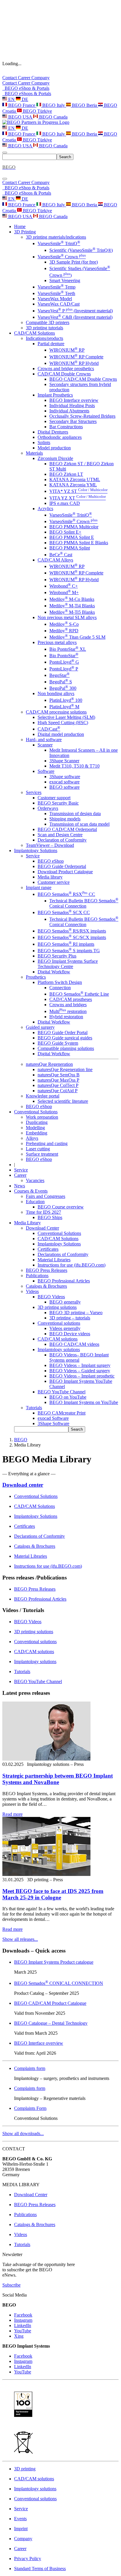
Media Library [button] (27, 1223)
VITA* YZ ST (78, 491)
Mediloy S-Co (64, 624)
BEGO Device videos (70, 1334)
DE (24, 99)
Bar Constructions (66, 427)
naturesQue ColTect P (58, 1085)
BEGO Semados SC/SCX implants (72, 937)
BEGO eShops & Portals (27, 93)
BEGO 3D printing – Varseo (76, 1313)
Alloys (32, 1138)
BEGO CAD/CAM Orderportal (67, 829)
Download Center (42, 1228)
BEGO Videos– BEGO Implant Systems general (79, 1357)
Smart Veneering (65, 280)
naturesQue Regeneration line (65, 1069)
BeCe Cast (61, 555)
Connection (60, 988)
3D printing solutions (57, 1307)
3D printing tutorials (44, 328)
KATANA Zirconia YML (73, 485)
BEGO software (64, 787)
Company (41, 78)
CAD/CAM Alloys (55, 560)
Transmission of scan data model (79, 824)
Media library (50, 877)
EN (11, 99)
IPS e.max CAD (65, 503)
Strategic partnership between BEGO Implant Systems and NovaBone (58, 1779)
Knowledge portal (43, 1096)
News (20, 1186)
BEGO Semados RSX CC (66, 894)
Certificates (48, 1249)
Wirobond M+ (64, 592)
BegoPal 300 (63, 688)
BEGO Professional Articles (64, 1281)
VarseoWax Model (55, 299)
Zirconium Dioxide (55, 458)
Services (34, 792)
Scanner (45, 745)
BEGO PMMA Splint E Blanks (79, 543)
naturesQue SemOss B (59, 1075)
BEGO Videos (51, 1297)
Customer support (54, 798)
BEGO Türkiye (37, 111)
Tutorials (34, 1408)
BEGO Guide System (58, 1043)
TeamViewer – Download (50, 845)
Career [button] (20, 1175)
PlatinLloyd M (64, 707)
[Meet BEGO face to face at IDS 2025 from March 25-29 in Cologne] (46, 1874)
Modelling (35, 1128)
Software (46, 771)
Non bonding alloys (56, 693)
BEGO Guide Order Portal (63, 1032)
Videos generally (65, 1328)
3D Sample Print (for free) (74, 262)
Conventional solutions (59, 1323)
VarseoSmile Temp (57, 287)
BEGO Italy (54, 105)
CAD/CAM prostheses (71, 999)
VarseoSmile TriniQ (59, 243)
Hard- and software (44, 740)
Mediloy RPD (64, 631)
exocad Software (53, 1418)
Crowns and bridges (68, 1005)
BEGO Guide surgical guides (65, 1038)
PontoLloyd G (64, 662)
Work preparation (42, 1117)
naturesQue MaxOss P (58, 1080)
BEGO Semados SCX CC (64, 912)
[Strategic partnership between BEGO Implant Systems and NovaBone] (46, 1759)
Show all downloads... (23, 2134)
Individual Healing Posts (72, 406)
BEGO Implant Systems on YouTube (84, 1402)
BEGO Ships (50, 1217)
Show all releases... (20, 1939)
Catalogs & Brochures (46, 1286)
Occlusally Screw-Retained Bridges (82, 416)
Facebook (23, 2315)
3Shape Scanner (64, 761)
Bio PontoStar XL (68, 649)
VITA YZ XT (78, 498)
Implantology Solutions (59, 1244)
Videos (32, 1291)
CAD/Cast (49, 729)
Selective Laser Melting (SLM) (66, 717)
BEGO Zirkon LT (66, 474)
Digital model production (61, 734)
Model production (54, 448)
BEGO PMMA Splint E (72, 537)
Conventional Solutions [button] (36, 1112)
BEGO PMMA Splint (70, 548)
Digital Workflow (54, 972)
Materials (34, 453)
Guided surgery (40, 1027)
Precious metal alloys (57, 642)
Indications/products (44, 338)
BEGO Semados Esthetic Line (79, 994)
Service (33, 856)
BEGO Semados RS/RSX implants (72, 931)
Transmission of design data (75, 814)
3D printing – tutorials (70, 1318)
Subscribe (11, 2285)
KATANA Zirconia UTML (75, 479)
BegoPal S (61, 682)
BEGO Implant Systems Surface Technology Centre (68, 964)
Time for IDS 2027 (43, 1212)
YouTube (23, 2331)
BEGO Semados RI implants (66, 944)
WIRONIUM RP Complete (76, 357)
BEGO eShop (51, 861)
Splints (44, 442)
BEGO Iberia (84, 105)
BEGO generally (65, 1302)
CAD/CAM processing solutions (56, 712)
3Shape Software (53, 1423)
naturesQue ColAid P (58, 1091)
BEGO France (22, 105)
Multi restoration (68, 1011)
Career (25, 78)
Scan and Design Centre (60, 835)
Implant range (39, 887)
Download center (23, 1485)
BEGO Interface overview (74, 400)
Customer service (54, 882)
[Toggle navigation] (5, 153)
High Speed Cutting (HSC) (63, 723)
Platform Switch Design (60, 982)
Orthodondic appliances (60, 437)
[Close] (5, 179)
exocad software (64, 782)
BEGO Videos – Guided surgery (80, 1371)
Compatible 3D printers (48, 322)
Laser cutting (38, 1149)
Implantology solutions (59, 1349)
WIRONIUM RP (67, 350)
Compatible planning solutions (66, 1048)
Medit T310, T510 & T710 (74, 766)
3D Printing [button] (25, 232)
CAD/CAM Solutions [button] (35, 333)
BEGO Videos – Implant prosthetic (82, 1376)
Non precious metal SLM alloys (67, 617)
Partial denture (51, 344)
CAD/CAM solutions (58, 1339)
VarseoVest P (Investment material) (75, 311)
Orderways (48, 808)
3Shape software (65, 777)
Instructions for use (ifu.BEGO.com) (72, 1265)
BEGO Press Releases (47, 1270)
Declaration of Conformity (62, 840)
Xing (19, 2336)
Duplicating (37, 1122)
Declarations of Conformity (63, 1254)
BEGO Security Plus (57, 956)
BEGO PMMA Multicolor (74, 527)
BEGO (21, 1440)
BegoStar (59, 675)
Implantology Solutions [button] (36, 850)
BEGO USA (20, 117)
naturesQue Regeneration (49, 1064)
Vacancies (35, 1180)
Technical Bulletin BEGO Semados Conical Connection (84, 903)
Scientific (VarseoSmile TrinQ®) (81, 250)
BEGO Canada (53, 117)
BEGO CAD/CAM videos (74, 1344)
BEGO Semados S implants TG (69, 951)
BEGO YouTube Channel (62, 1392)
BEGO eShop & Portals (26, 88)
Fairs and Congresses (46, 1196)
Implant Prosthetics (55, 395)
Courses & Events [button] (31, 1191)
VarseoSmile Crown (62, 257)
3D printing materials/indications (56, 237)
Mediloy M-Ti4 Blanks (72, 606)
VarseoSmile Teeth (56, 293)
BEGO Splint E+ (65, 532)
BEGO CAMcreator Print (62, 1413)
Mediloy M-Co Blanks (72, 599)
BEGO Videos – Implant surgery (80, 1365)
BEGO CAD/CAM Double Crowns (83, 379)
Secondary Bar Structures (73, 421)
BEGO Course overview (61, 1207)
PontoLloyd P (64, 669)
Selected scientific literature (63, 1101)
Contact (10, 78)
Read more (12, 1814)
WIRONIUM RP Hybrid (74, 363)
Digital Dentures (53, 432)
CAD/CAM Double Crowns (64, 374)
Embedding (37, 1133)
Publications (37, 1276)
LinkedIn (23, 2325)
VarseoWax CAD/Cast (59, 304)
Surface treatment (42, 1154)
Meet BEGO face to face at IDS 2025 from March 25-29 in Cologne (53, 1894)
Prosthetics (36, 977)
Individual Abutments (69, 411)
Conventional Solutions (59, 1233)
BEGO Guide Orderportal (62, 866)
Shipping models (65, 819)
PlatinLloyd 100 (66, 700)
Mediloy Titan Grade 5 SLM (77, 637)
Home (20, 226)
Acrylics (45, 509)
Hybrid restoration (66, 1017)
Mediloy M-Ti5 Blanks (72, 612)
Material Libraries (54, 1260)
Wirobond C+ (64, 586)
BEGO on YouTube (68, 1397)
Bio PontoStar (64, 656)
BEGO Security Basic (58, 803)
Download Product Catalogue (65, 872)
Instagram (23, 2320)
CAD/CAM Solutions (58, 1239)
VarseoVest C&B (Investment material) (75, 317)
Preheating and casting (47, 1143)
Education (35, 1202)
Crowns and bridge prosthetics (66, 369)
